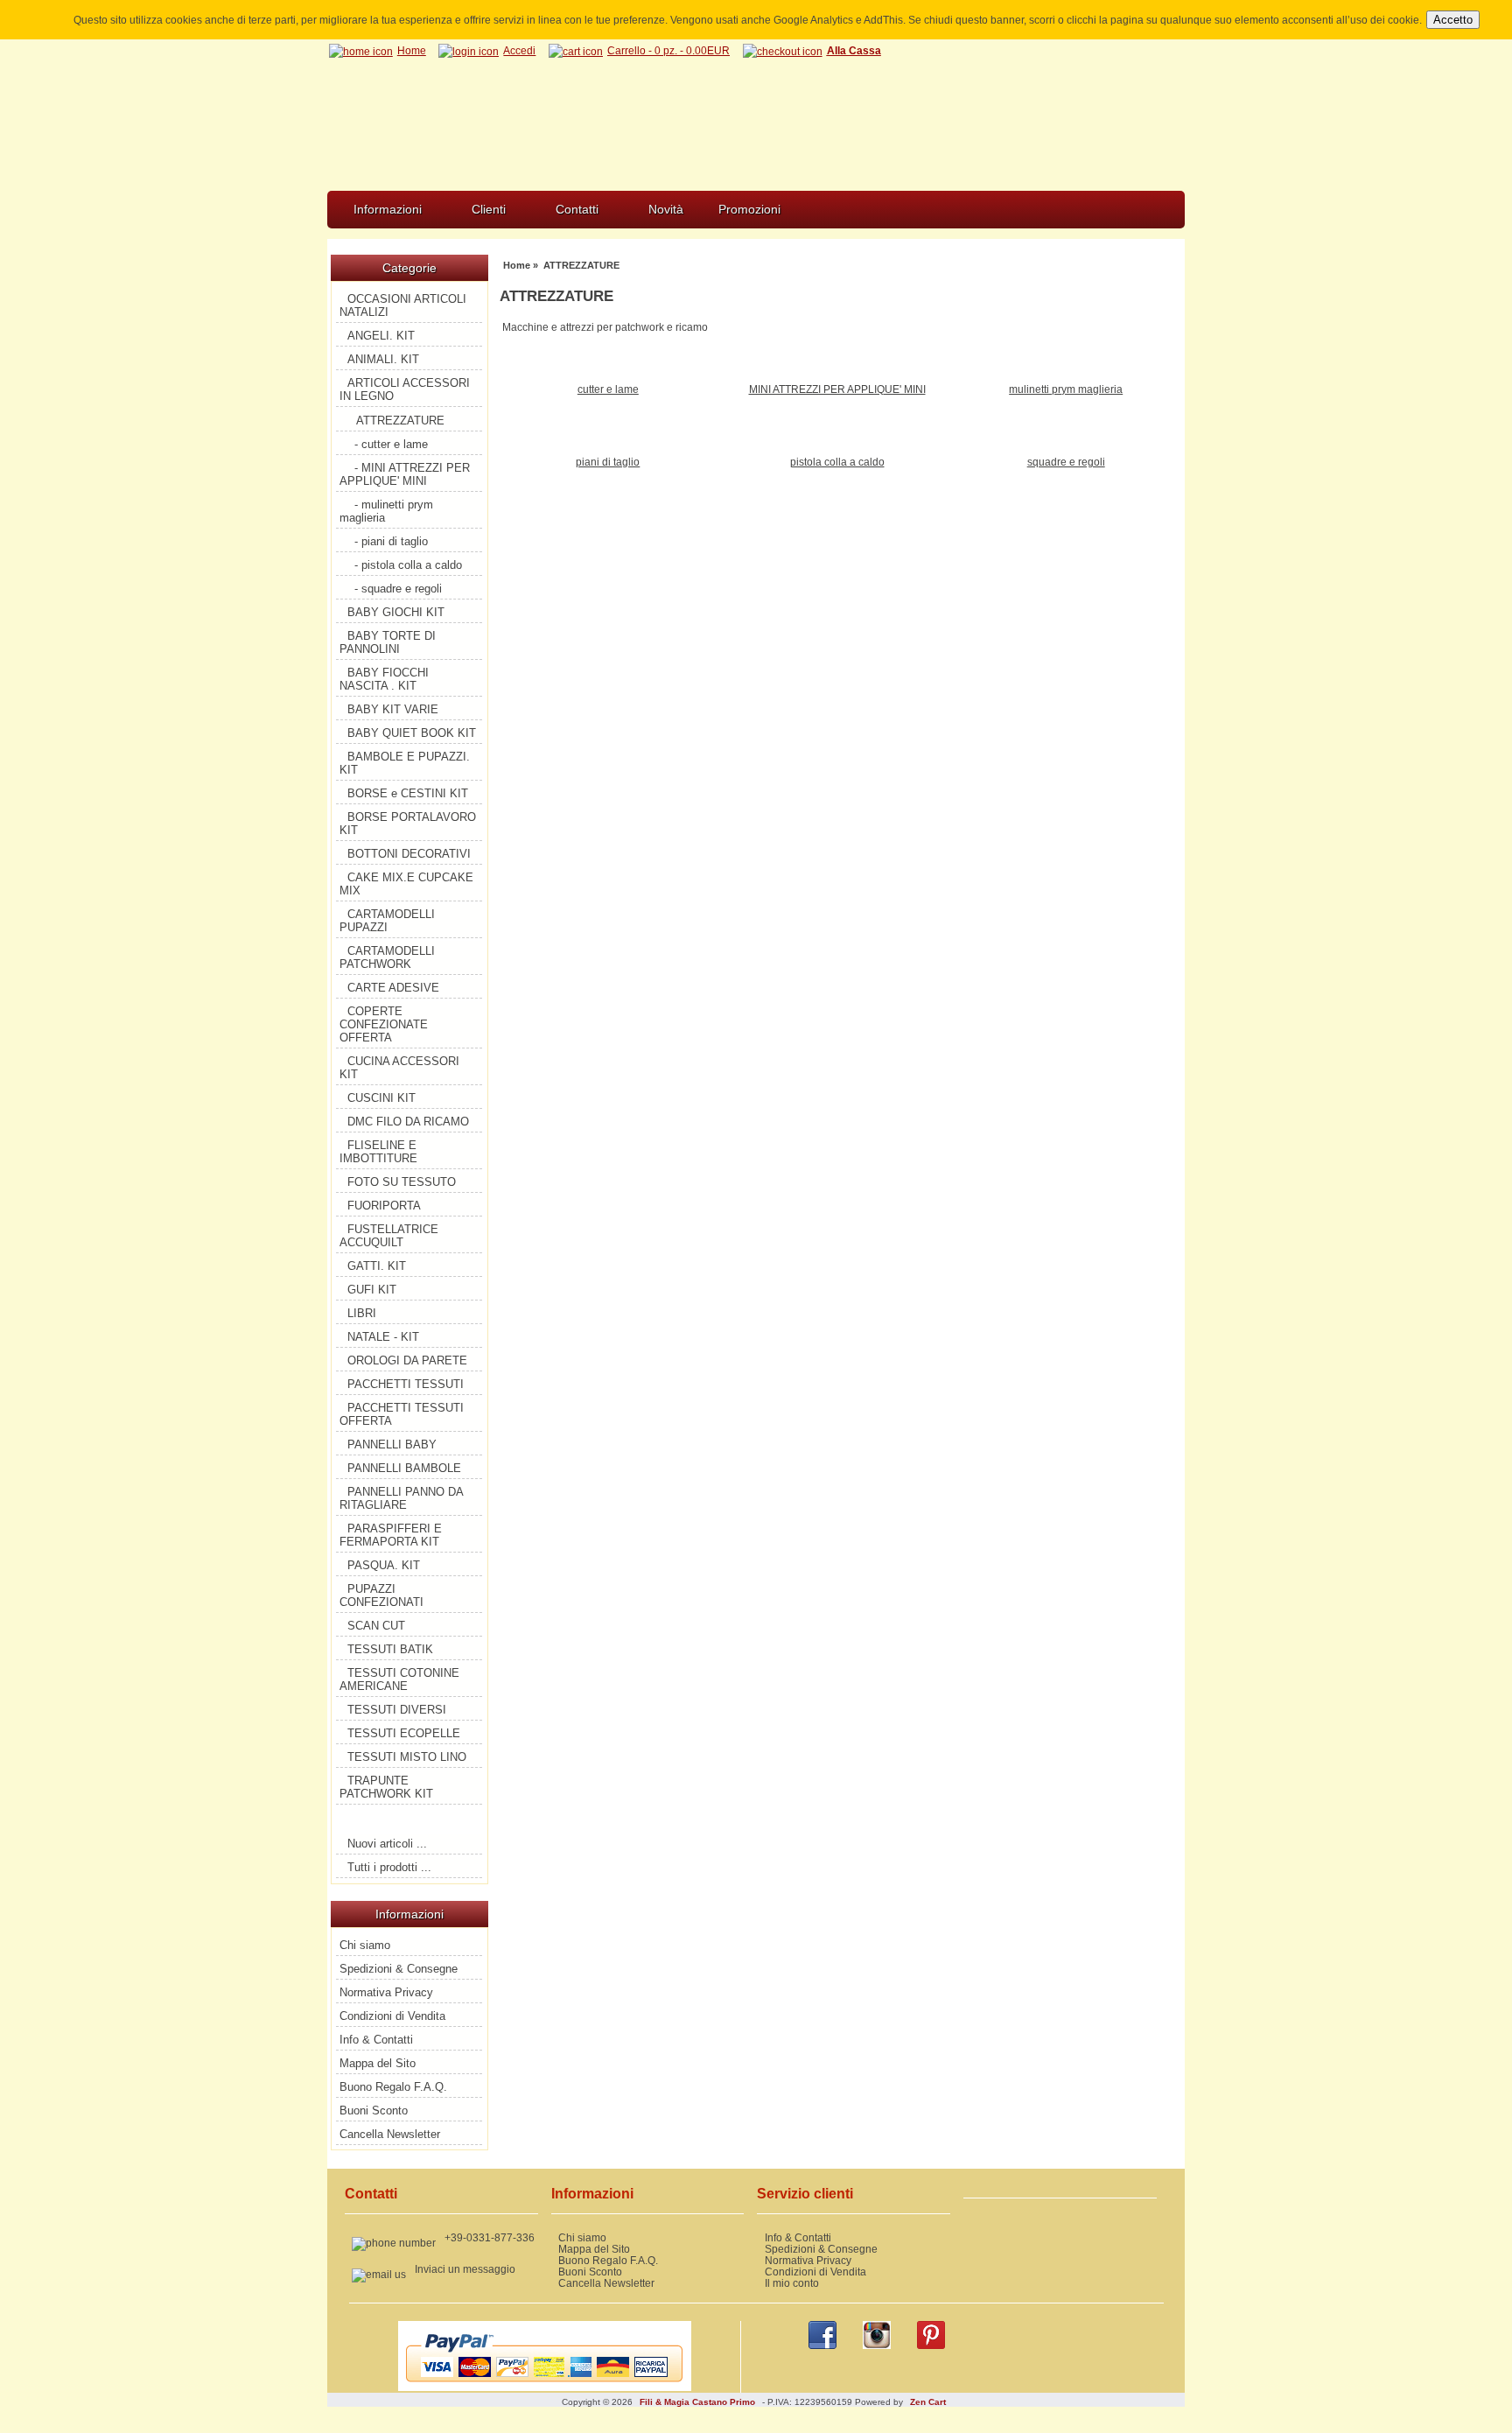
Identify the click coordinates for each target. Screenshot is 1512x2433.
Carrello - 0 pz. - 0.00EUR (668, 50)
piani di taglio (608, 462)
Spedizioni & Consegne (399, 1969)
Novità (666, 209)
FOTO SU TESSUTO (402, 1182)
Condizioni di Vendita (392, 2016)
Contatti (577, 209)
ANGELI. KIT (381, 336)
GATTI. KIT (377, 1266)
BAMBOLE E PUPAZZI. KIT (405, 763)
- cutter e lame (391, 444)
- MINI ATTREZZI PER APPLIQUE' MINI (405, 474)
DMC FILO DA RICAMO (408, 1122)
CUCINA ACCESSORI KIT (399, 1068)
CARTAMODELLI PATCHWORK (387, 957)
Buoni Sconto (374, 2110)
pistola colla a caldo (837, 462)
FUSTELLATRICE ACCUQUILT (389, 1236)
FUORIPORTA (384, 1206)
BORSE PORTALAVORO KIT (408, 824)
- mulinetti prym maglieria (386, 511)
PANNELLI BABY (392, 1444)
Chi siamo (365, 1945)
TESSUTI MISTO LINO (407, 1757)
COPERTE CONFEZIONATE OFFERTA (384, 1024)
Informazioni (388, 209)
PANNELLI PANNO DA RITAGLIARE (402, 1498)
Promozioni (749, 209)
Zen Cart (928, 2402)
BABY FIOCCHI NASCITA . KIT (384, 679)
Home (412, 50)
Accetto (1453, 20)
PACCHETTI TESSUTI (406, 1384)
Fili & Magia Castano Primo (697, 2402)
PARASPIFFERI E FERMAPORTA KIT (391, 1535)
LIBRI (362, 1313)
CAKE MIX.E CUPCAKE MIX (406, 884)
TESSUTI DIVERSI (397, 1710)
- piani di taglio (391, 541)
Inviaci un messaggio (465, 2269)
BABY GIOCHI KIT (396, 612)
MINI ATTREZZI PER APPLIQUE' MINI (837, 389)
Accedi (519, 50)
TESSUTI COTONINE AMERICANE (399, 1679)
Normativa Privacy (386, 1992)
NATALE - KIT (383, 1337)
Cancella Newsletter (390, 2134)
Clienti (489, 209)
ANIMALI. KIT (383, 359)
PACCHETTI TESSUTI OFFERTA (402, 1414)
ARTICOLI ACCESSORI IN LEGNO (405, 389)
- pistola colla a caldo (408, 565)
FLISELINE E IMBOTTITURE (378, 1152)
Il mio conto (792, 2283)
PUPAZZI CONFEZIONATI (381, 1595)
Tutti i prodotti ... (389, 1867)
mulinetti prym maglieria (1066, 389)
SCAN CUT (376, 1626)
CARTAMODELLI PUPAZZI (387, 921)
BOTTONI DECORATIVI (409, 854)
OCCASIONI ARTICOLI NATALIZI (403, 305)
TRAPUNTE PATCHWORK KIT (386, 1787)
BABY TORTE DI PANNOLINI (388, 642)
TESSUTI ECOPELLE (404, 1733)
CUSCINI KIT (381, 1098)
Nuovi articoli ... (387, 1844)
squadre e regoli (1066, 462)
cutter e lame (608, 389)
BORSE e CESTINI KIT (408, 793)
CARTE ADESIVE (393, 988)
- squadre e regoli (398, 589)
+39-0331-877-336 (490, 2237)
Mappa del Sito (378, 2063)
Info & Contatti (376, 2040)
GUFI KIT (372, 1290)
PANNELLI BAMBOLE (404, 1468)
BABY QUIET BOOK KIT (412, 733)
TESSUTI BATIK (390, 1649)
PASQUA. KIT (384, 1565)
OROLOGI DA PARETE (407, 1360)
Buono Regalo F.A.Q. (393, 2087)
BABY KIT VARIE (393, 709)
